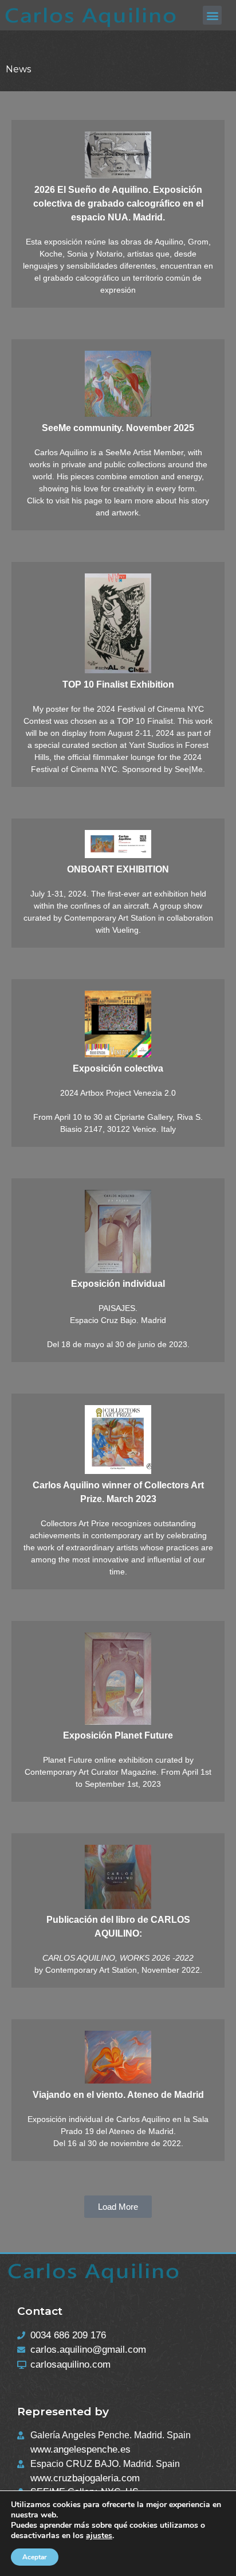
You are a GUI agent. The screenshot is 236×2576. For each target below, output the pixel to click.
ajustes (99, 2536)
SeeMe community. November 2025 (118, 428)
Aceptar (35, 2557)
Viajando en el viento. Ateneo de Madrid (118, 2095)
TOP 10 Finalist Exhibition (118, 684)
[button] (212, 15)
